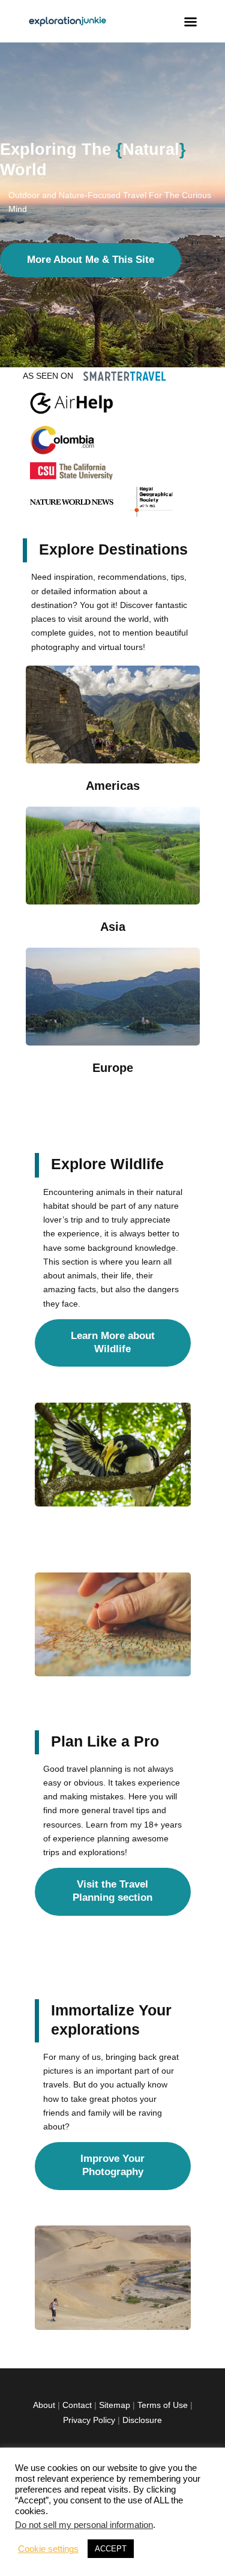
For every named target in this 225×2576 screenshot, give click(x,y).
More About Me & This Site (91, 260)
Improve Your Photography (112, 2165)
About (44, 2405)
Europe (113, 1068)
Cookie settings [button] (48, 2549)
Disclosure (142, 2420)
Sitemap (115, 2405)
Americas (113, 786)
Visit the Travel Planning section (112, 1891)
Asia (113, 927)
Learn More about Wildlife (113, 1342)
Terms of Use (163, 2405)
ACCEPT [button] (111, 2549)
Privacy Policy (89, 2420)
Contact (77, 2405)
